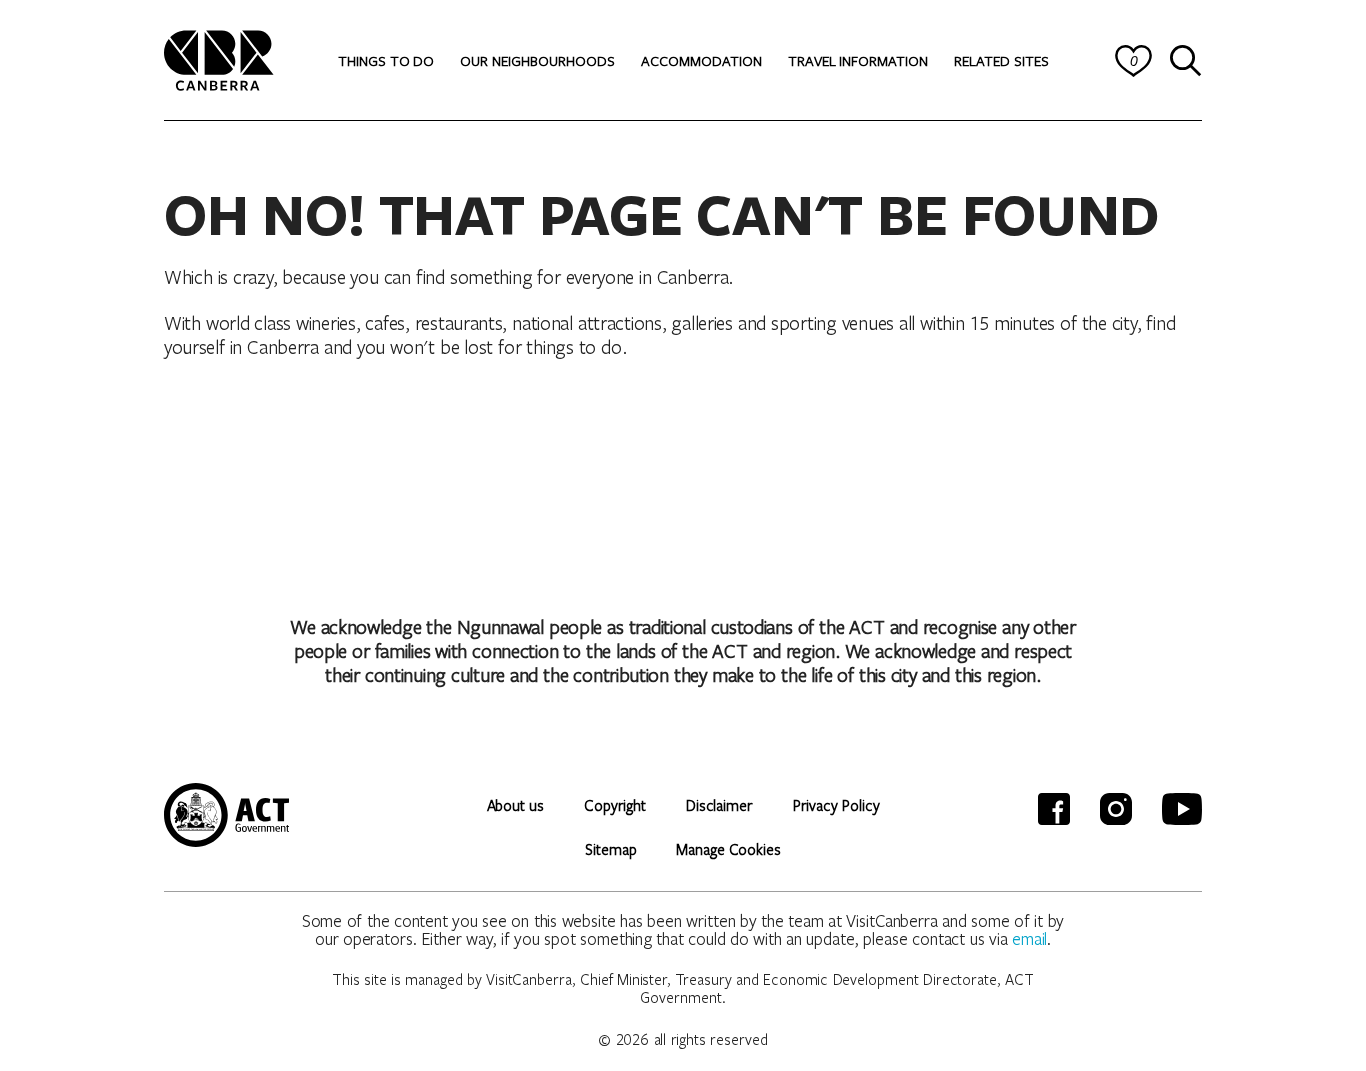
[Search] (1186, 61)
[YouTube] (1182, 809)
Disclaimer (719, 805)
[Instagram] (1116, 809)
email (1030, 938)
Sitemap (610, 849)
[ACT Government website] (226, 815)
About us (515, 805)
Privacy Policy (836, 805)
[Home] (219, 57)
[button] (386, 61)
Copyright (615, 805)
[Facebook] (1054, 809)
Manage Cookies (728, 849)
